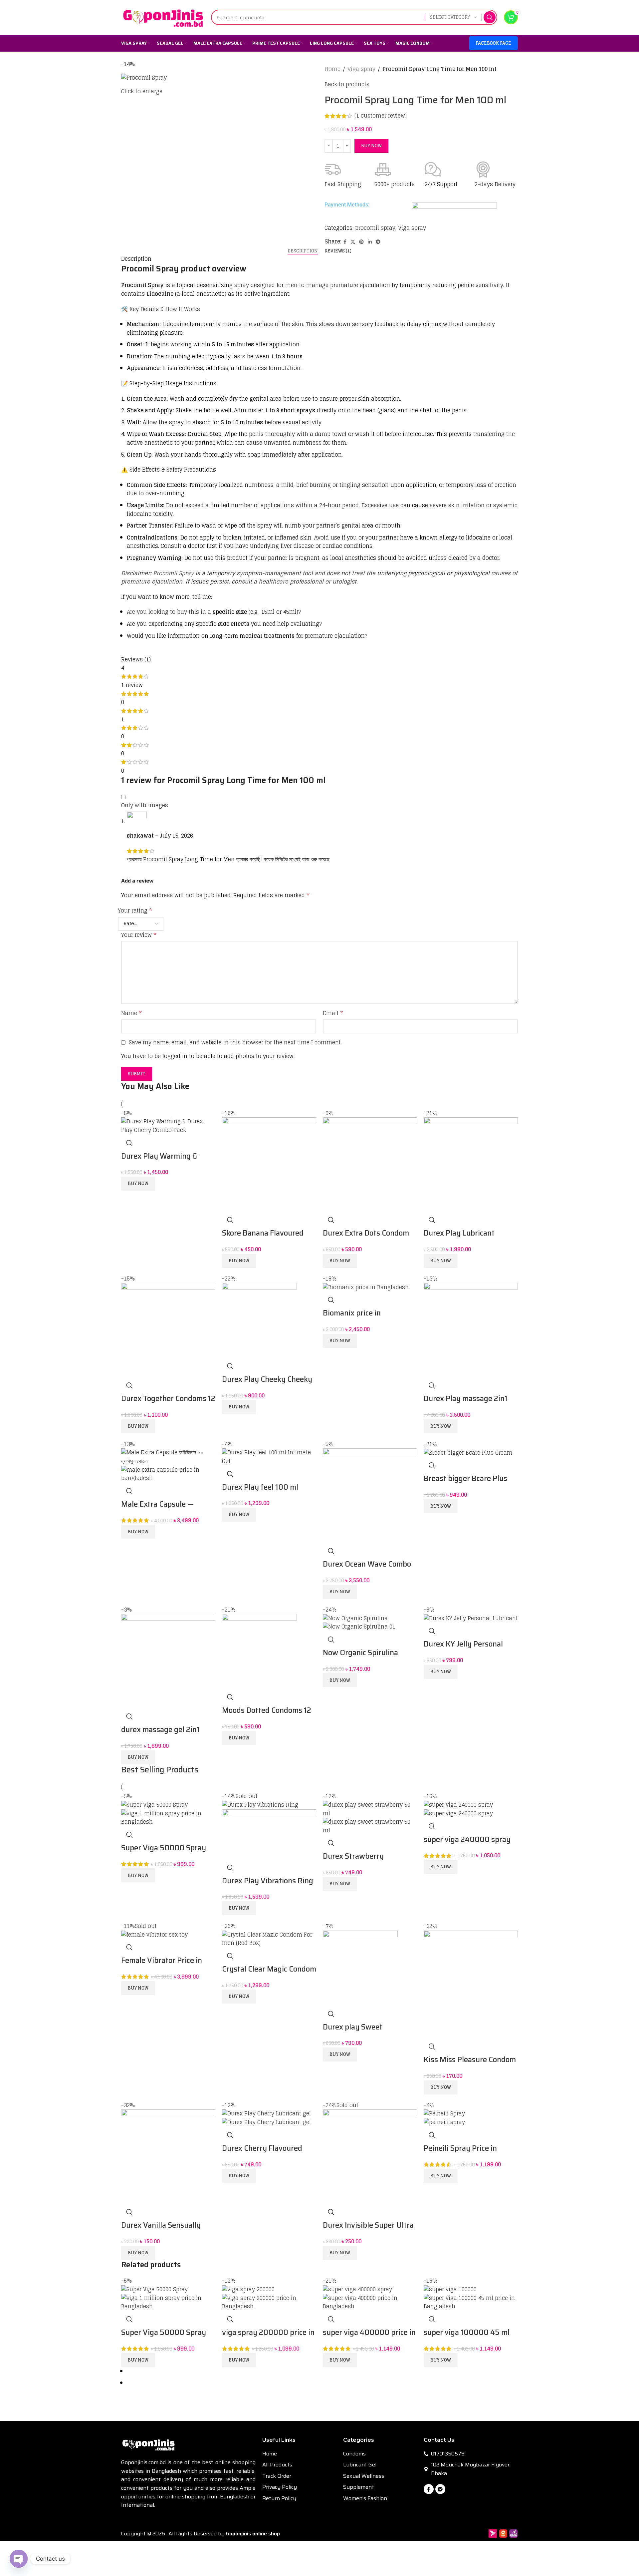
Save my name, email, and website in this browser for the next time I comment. (235, 1042)
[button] (138, 1184)
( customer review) (381, 116)
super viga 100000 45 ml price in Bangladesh (467, 2338)
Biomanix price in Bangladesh (352, 1318)
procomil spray (375, 228)
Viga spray (361, 69)
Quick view (129, 1143)
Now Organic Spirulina (360, 1653)
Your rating (135, 911)
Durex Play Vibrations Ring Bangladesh (268, 1886)
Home (332, 69)
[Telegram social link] (378, 242)
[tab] (303, 251)
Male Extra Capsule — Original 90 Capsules (157, 1509)
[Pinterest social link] (361, 242)
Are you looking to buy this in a (170, 612)
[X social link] (353, 242)
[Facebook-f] (429, 2489)
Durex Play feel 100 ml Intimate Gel (260, 1492)
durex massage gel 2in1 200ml (160, 1735)
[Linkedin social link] (370, 242)
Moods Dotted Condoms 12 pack (267, 1715)
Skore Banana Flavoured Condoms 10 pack (263, 1238)
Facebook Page (493, 43)
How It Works (183, 309)
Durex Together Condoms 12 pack (168, 1404)
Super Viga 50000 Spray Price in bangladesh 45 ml (165, 1853)
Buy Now (371, 146)
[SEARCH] (490, 17)
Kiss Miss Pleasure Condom (470, 2060)
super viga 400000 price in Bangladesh (369, 2338)
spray (241, 285)
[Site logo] (163, 17)
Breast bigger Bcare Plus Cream (465, 1484)
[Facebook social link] (345, 242)
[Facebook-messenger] (440, 2489)
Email (333, 1013)
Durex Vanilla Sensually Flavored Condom (161, 2230)
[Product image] (168, 1474)
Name (131, 1013)
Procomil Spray (173, 573)
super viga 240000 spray (467, 1840)
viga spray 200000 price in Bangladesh (268, 2338)
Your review (139, 935)
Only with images (145, 806)
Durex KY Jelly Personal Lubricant (463, 1649)
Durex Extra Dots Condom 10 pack (366, 1238)
